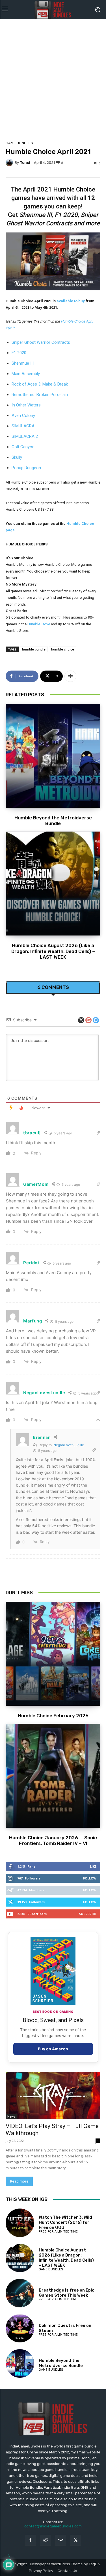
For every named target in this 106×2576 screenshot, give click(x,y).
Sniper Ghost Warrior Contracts (41, 342)
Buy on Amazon (53, 2049)
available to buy (71, 301)
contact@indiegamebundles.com (53, 2526)
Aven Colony (23, 415)
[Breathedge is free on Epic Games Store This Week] (20, 2293)
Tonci (25, 163)
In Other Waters (26, 405)
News (11, 2116)
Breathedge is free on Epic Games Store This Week (67, 2293)
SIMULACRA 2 (25, 436)
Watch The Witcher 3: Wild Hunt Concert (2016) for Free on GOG (65, 2222)
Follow (90, 1878)
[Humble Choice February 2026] (53, 1654)
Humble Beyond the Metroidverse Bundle (53, 821)
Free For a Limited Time (58, 2232)
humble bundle (34, 649)
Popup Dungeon (26, 468)
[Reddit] (45, 2540)
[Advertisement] (53, 78)
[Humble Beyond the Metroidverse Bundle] (53, 756)
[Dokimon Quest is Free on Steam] (20, 2328)
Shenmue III (23, 363)
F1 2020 (19, 353)
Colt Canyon (23, 447)
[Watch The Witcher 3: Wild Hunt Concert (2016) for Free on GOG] (20, 2223)
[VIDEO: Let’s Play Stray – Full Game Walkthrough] (53, 2096)
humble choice (63, 649)
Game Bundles (19, 143)
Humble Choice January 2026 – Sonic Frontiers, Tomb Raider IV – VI (53, 1840)
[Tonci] (10, 162)
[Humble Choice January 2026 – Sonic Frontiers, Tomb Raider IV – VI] (53, 1776)
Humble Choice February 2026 (53, 1716)
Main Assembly (26, 374)
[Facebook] (30, 2540)
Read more (19, 2181)
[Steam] (61, 2540)
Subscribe (88, 1914)
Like (93, 1866)
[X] (76, 2540)
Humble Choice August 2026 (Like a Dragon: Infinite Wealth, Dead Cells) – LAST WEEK (53, 951)
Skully (17, 457)
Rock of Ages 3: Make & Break (40, 384)
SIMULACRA (23, 426)
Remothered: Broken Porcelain (40, 395)
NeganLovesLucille (69, 1445)
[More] (70, 676)
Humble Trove (39, 624)
